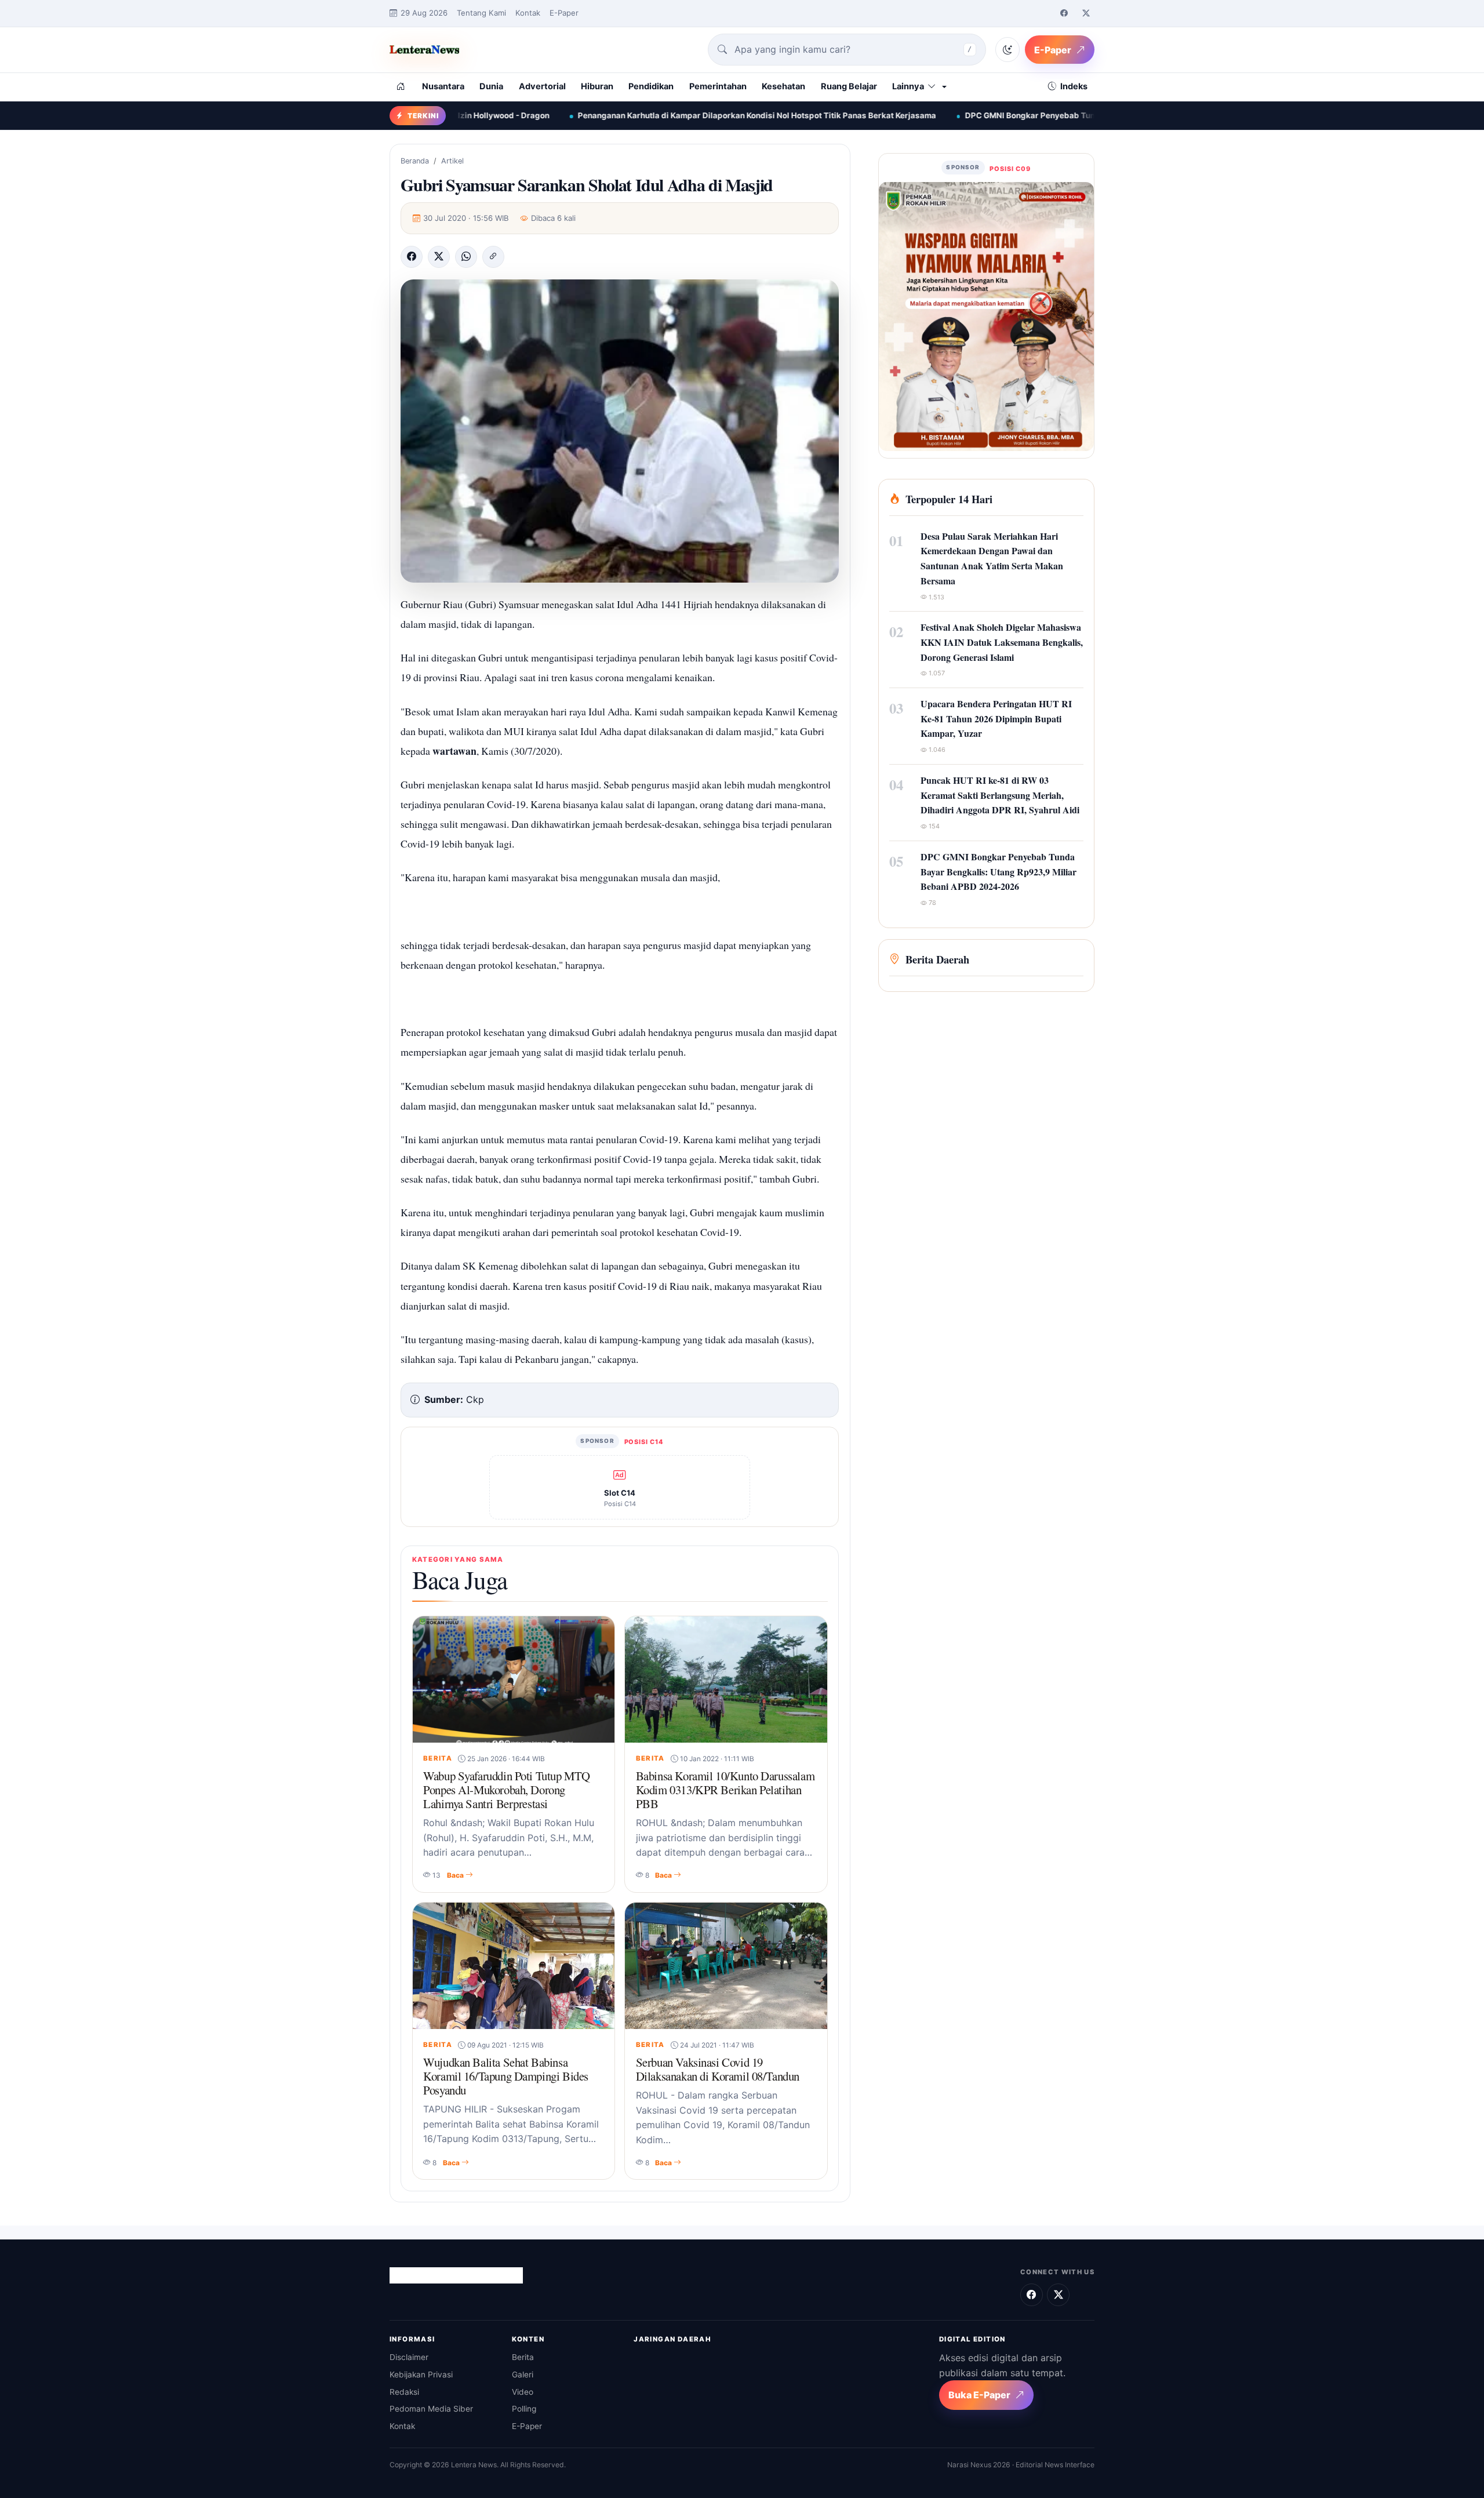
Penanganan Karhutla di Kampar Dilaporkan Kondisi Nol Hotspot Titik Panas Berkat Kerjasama (594, 115)
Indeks (1074, 86)
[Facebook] (1064, 13)
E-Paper (564, 13)
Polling (524, 2409)
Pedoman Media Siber (431, 2409)
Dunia (491, 86)
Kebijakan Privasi (421, 2375)
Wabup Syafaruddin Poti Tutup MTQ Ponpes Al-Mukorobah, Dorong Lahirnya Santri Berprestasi (507, 1790)
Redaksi (404, 2392)
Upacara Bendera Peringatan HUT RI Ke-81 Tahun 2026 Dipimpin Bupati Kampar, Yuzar (996, 718)
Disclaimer (409, 2357)
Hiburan (597, 86)
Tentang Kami (481, 13)
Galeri (523, 2375)
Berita (523, 2357)
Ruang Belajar (849, 86)
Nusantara (443, 86)
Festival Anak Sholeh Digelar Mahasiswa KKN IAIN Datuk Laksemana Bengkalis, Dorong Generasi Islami (1002, 642)
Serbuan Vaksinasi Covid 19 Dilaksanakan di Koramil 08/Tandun (718, 2069)
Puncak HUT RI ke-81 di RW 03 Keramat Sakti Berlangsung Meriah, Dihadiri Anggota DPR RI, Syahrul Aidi (1000, 795)
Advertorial (542, 86)
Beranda (415, 161)
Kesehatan (783, 86)
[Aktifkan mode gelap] (1007, 49)
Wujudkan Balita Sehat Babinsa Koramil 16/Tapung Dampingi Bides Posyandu (506, 2076)
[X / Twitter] (1086, 13)
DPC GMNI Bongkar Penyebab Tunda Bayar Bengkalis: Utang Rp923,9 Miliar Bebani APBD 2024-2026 (995, 115)
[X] (439, 257)
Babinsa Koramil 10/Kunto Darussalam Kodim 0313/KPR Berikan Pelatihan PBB (725, 1790)
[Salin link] (493, 257)
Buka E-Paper (979, 2395)
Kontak (528, 13)
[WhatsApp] (466, 257)
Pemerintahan (718, 86)
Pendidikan (651, 86)
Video (523, 2392)
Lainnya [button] (908, 86)
